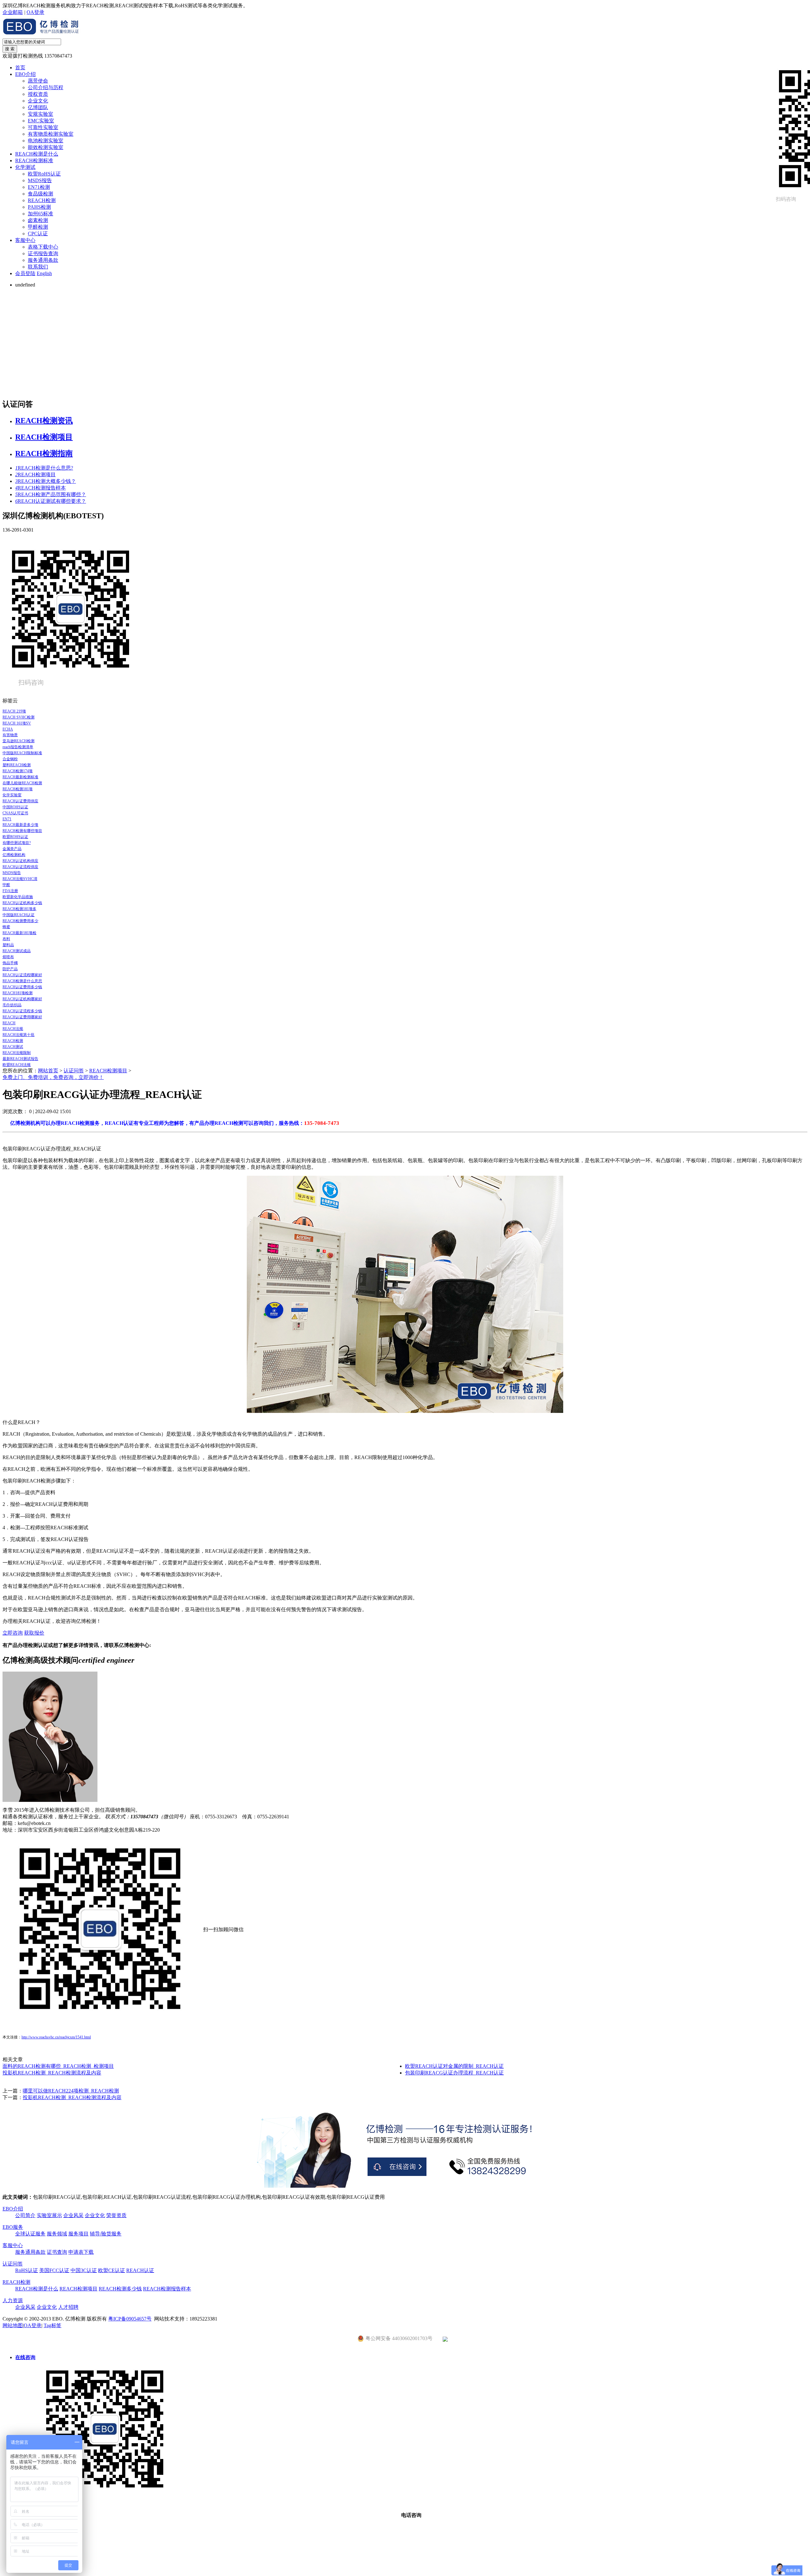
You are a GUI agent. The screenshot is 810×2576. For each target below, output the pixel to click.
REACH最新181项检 (19, 933)
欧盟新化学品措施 (18, 897)
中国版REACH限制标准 (22, 753)
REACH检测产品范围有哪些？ (51, 494)
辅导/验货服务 (106, 2234)
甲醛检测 (38, 227)
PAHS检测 (39, 207)
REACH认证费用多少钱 (22, 987)
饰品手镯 (10, 963)
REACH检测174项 (18, 771)
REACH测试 (13, 1047)
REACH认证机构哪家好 (22, 999)
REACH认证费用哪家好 (22, 1017)
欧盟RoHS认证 (44, 174)
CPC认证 (38, 234)
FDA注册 (10, 891)
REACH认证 (140, 2270)
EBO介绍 (25, 74)
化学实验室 (12, 795)
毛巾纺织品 (12, 1005)
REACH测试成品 (17, 951)
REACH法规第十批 (19, 1035)
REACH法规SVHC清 (20, 879)
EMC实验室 (41, 121)
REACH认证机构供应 (20, 861)
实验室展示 (49, 2215)
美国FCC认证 (54, 2270)
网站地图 (13, 2325)
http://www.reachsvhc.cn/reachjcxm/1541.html (56, 2037)
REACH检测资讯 (44, 421)
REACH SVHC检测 (19, 717)
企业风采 (73, 2215)
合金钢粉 (10, 759)
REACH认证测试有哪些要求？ (51, 501)
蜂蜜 (6, 927)
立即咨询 (13, 1633)
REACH (9, 1023)
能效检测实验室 (46, 147)
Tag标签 (53, 2325)
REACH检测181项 (18, 789)
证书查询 (57, 2252)
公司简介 (25, 2215)
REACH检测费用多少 (20, 921)
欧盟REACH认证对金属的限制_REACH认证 (454, 2066)
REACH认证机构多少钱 (22, 903)
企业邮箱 (13, 12)
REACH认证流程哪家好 (22, 975)
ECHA (8, 729)
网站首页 (48, 1071)
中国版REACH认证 (19, 915)
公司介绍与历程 (46, 87)
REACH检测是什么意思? (44, 468)
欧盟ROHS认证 (15, 837)
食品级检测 (40, 194)
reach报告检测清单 (18, 747)
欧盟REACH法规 (17, 1065)
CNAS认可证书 (15, 813)
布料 (6, 939)
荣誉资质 (116, 2215)
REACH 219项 (14, 711)
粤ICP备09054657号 (130, 2319)
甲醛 (6, 885)
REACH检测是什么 (37, 154)
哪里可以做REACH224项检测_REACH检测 (71, 2091)
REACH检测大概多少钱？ (46, 481)
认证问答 (74, 1071)
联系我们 (38, 267)
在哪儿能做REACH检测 (22, 783)
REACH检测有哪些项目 (22, 831)
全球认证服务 (30, 2234)
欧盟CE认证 (112, 2270)
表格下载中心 (43, 247)
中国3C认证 (84, 2270)
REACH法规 (13, 1029)
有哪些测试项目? (17, 843)
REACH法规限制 (17, 1053)
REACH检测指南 (44, 453)
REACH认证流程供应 (20, 867)
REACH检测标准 (34, 160)
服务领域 (57, 2234)
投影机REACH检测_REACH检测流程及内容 (52, 2073)
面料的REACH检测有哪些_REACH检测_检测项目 (58, 2066)
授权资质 (38, 94)
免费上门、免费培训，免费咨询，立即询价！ (53, 1077)
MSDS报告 (40, 180)
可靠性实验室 (43, 127)
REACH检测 (42, 200)
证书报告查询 (43, 253)
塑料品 (8, 945)
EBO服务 (13, 2227)
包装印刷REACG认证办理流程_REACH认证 (454, 2073)
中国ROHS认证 (15, 807)
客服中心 (25, 240)
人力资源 (13, 2300)
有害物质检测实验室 (51, 134)
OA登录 (35, 12)
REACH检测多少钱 (120, 2289)
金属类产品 (12, 849)
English (44, 273)
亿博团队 (38, 107)
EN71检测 (39, 187)
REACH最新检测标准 (20, 777)
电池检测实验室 (46, 141)
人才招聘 (68, 2307)
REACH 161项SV (17, 723)
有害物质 (10, 735)
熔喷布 (8, 957)
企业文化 (38, 101)
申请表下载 (81, 2252)
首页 (20, 68)
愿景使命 (38, 81)
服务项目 (78, 2234)
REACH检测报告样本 (40, 488)
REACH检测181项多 (19, 909)
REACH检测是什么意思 (22, 981)
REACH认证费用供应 (20, 801)
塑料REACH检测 (17, 765)
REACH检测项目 (44, 437)
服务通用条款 (43, 260)
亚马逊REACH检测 (19, 741)
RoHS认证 (27, 2270)
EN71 (7, 819)
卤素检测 (38, 220)
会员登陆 (25, 273)
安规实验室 (40, 114)
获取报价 (34, 1633)
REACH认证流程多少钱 (22, 1011)
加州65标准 (40, 214)
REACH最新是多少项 (20, 825)
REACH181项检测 (18, 993)
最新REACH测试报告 (20, 1059)
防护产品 (10, 969)
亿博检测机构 (14, 855)
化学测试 (25, 167)
